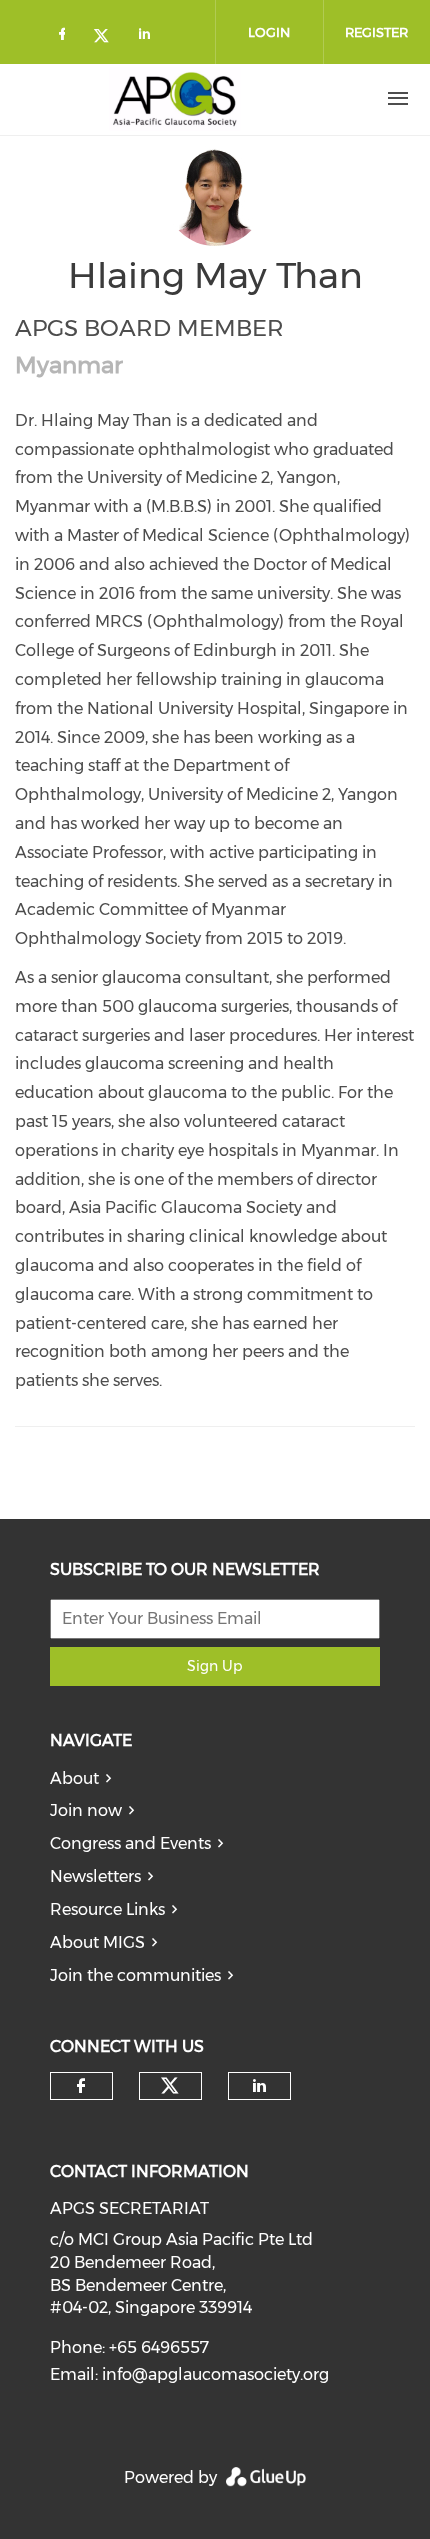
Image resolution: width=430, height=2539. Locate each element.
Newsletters (95, 1876)
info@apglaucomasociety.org (215, 2374)
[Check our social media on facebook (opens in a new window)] (66, 37)
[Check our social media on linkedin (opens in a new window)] (150, 37)
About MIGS (97, 1942)
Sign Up (214, 1666)
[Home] (175, 99)
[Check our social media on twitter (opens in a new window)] (108, 37)
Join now (86, 1810)
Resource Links (107, 1909)
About (74, 1778)
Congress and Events (130, 1843)
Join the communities (135, 1975)
